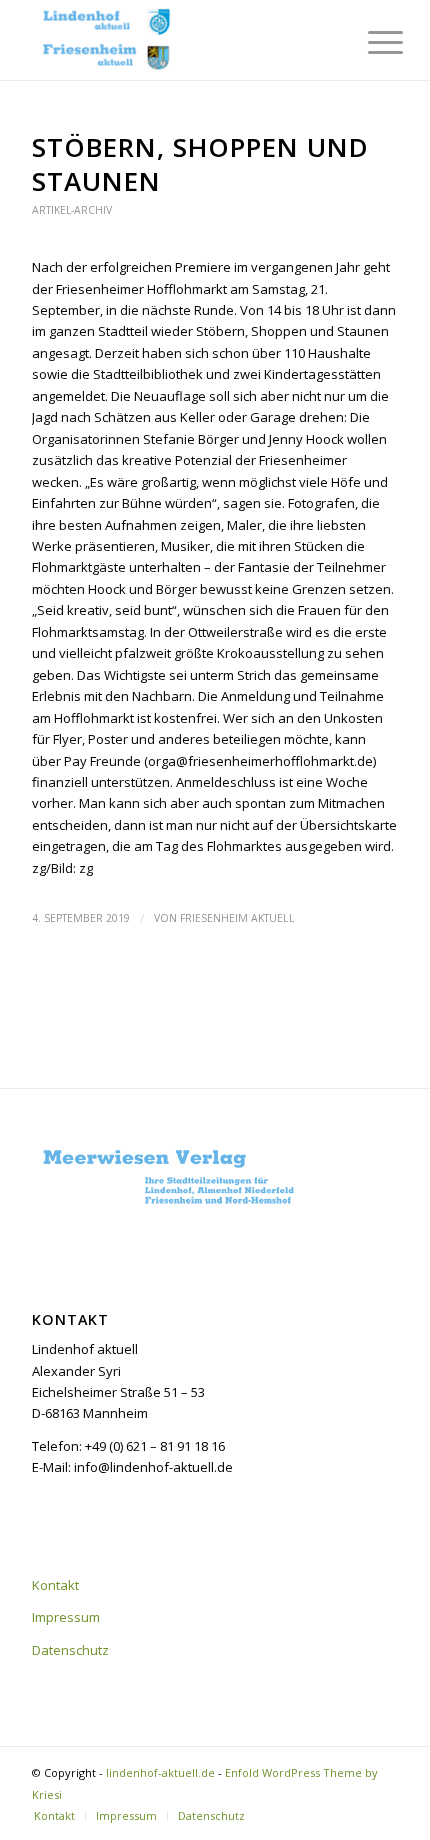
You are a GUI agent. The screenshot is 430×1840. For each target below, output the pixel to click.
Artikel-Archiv (72, 210)
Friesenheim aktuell (237, 918)
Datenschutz (70, 1650)
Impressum (66, 1617)
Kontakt (55, 1585)
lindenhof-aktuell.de (160, 1772)
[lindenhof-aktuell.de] (178, 40)
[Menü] (370, 42)
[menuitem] (370, 42)
